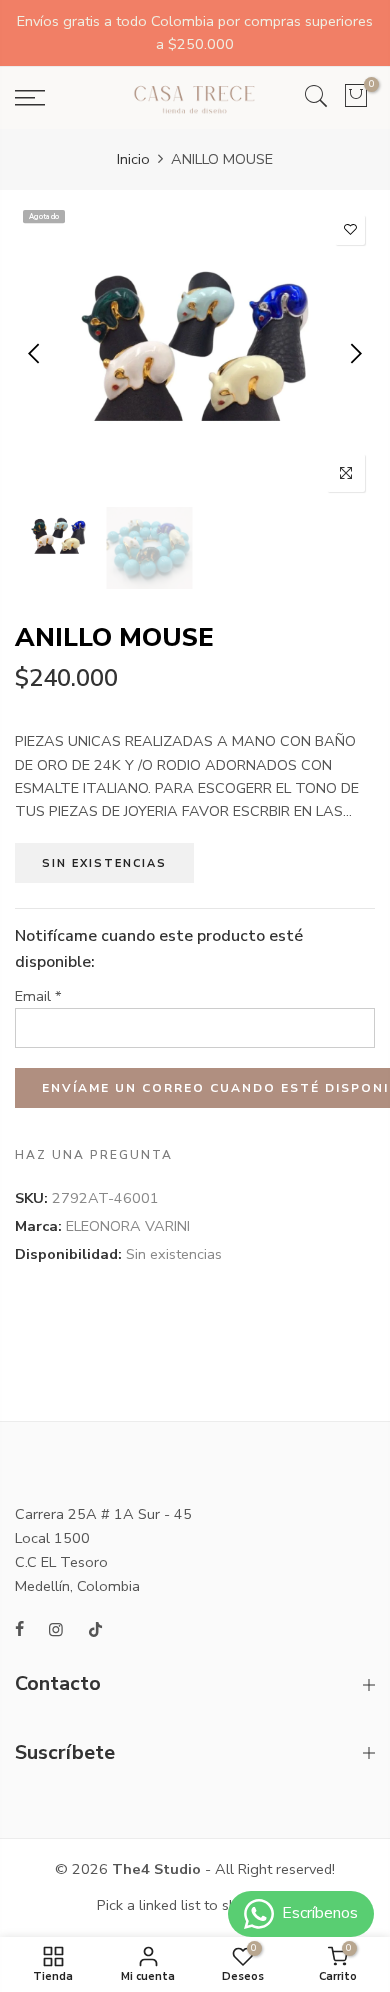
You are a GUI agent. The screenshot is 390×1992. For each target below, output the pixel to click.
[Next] (354, 353)
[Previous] (35, 353)
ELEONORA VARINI (128, 1226)
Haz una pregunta (94, 1156)
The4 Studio (156, 1869)
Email (38, 996)
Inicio (133, 159)
